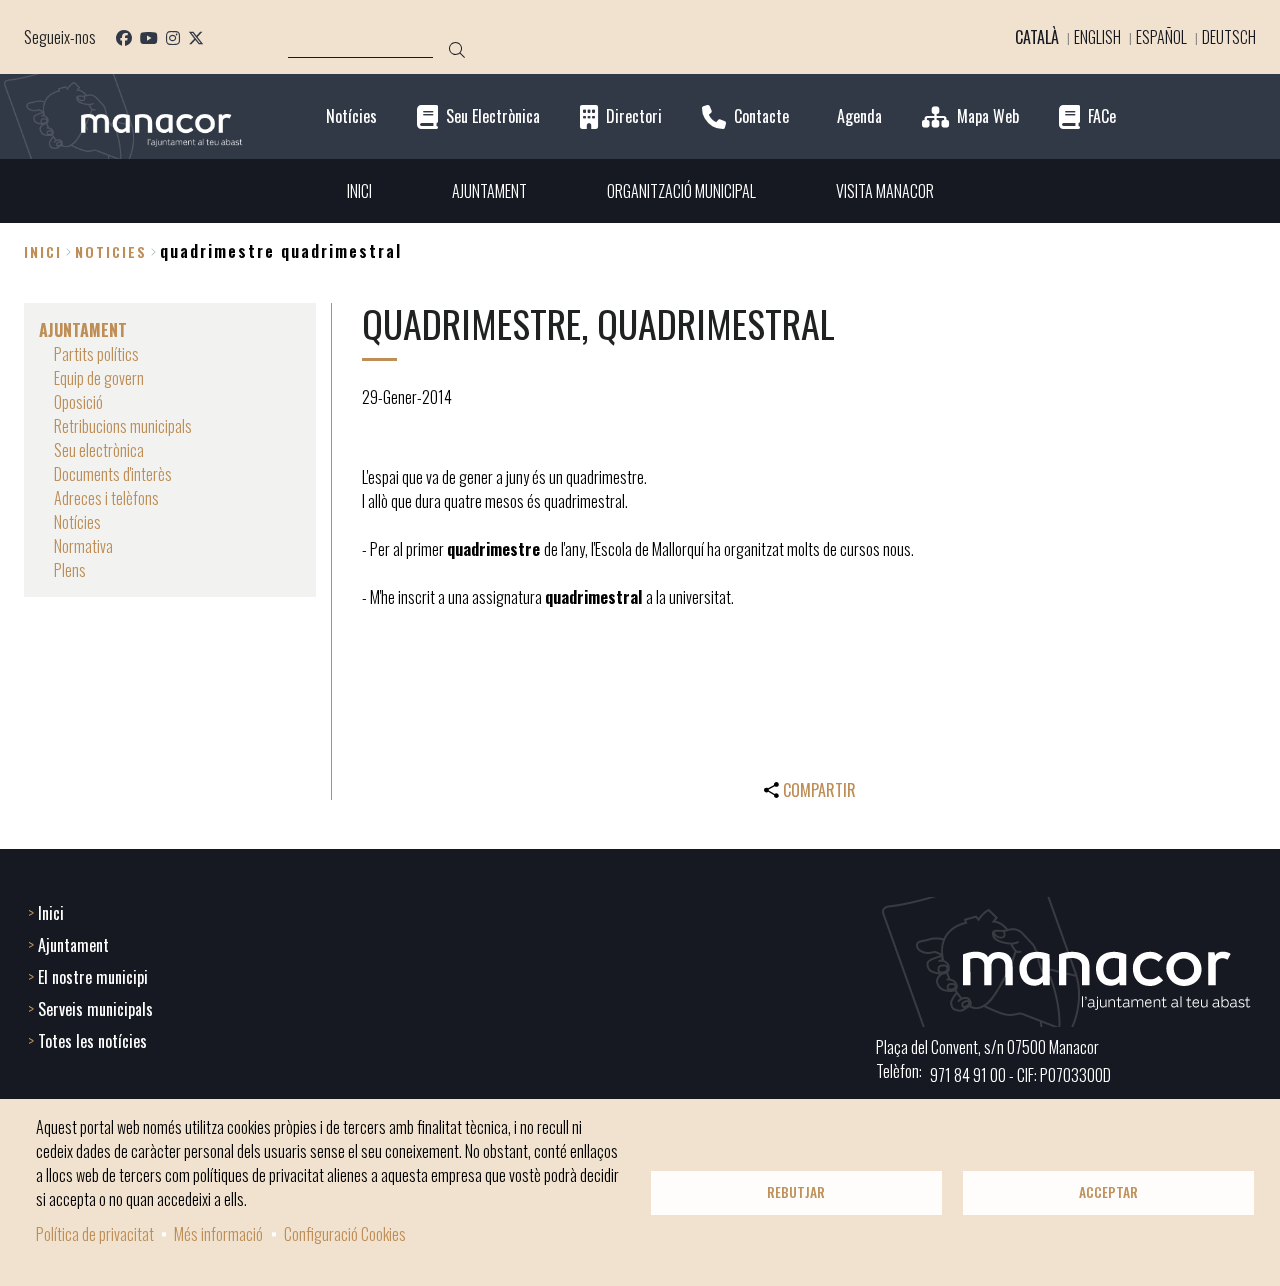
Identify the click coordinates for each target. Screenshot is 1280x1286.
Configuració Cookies (345, 1234)
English (1097, 37)
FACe (1102, 116)
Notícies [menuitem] (77, 522)
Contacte (761, 116)
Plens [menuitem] (70, 570)
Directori (634, 116)
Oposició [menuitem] (78, 402)
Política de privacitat (95, 1234)
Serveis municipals (95, 1009)
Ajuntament (73, 945)
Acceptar (1108, 1192)
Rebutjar (796, 1192)
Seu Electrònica (493, 116)
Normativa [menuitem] (83, 546)
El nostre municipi (93, 977)
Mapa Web (988, 116)
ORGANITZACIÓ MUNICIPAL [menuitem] (681, 191)
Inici (43, 251)
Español (1161, 37)
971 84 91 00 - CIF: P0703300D (1020, 1075)
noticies (111, 251)
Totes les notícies (92, 1041)
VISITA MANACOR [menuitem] (885, 191)
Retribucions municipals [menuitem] (123, 426)
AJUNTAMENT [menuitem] (489, 191)
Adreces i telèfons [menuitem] (106, 498)
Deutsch (1229, 37)
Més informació (218, 1234)
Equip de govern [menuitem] (99, 378)
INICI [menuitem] (359, 191)
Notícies (351, 116)
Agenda (859, 116)
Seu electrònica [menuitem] (99, 450)
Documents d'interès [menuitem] (113, 474)
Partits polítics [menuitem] (96, 354)
